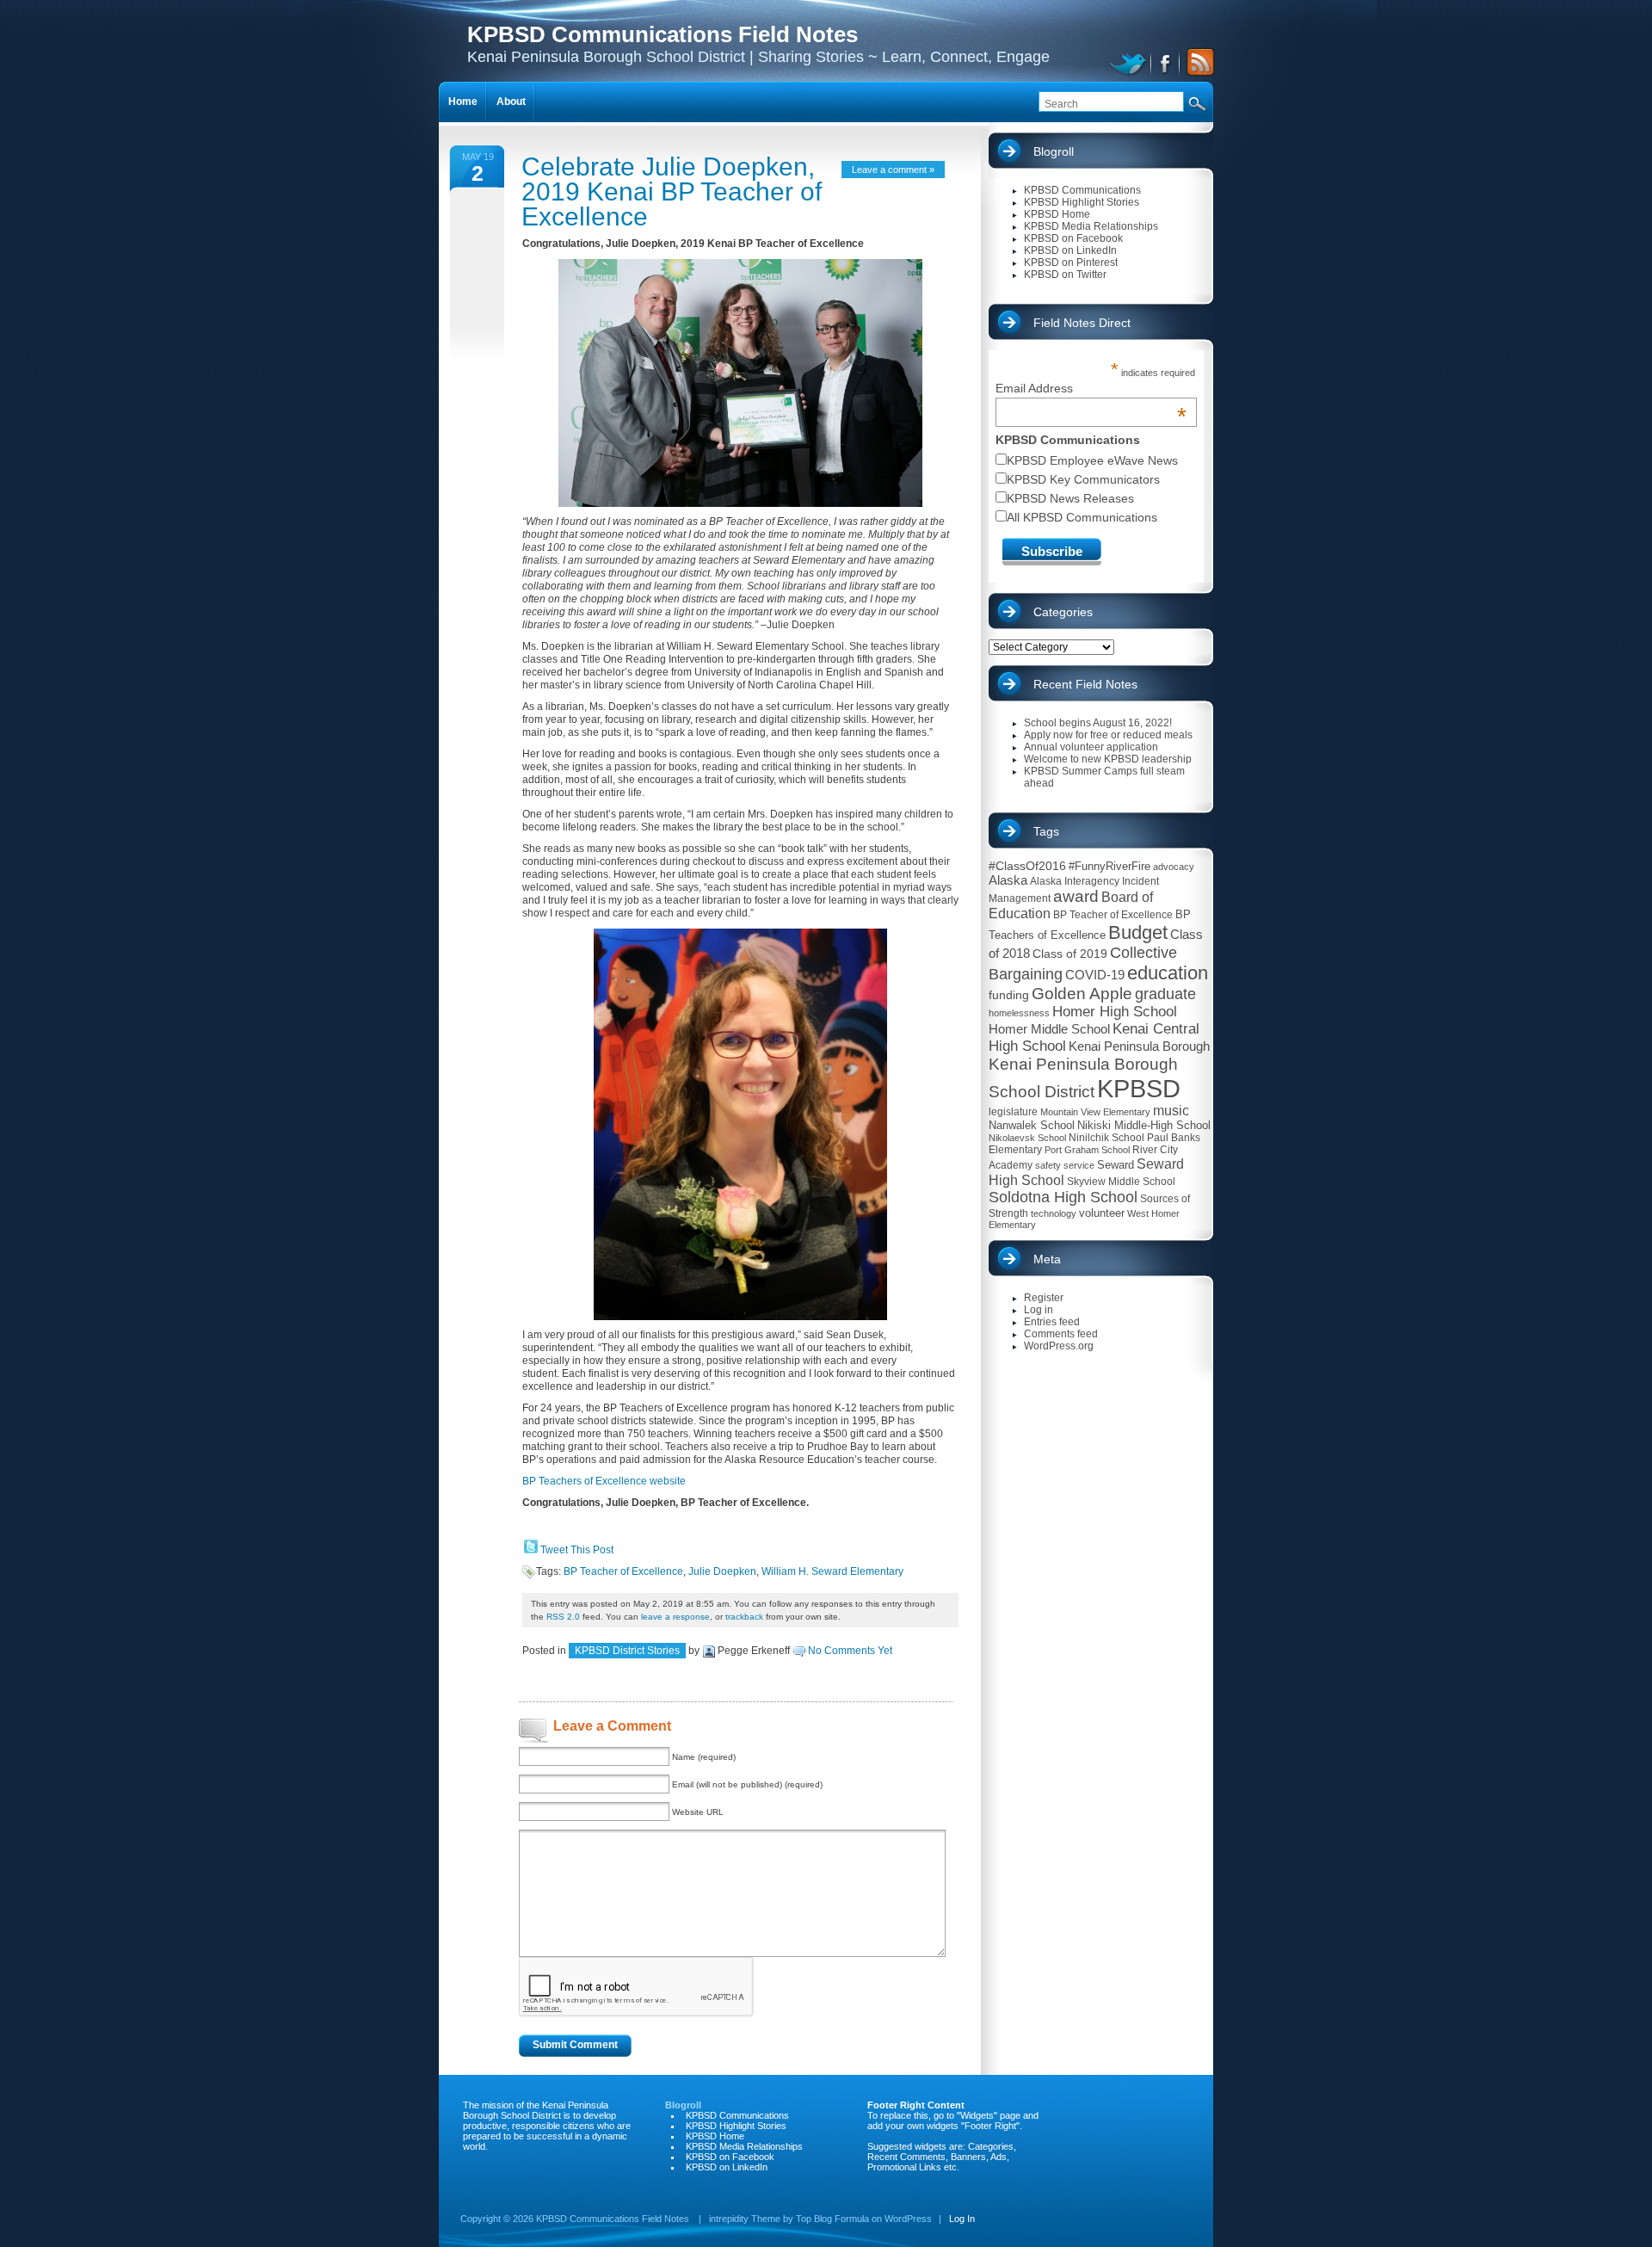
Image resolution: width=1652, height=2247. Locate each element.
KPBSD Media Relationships (1091, 226)
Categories (1063, 612)
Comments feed (1061, 1334)
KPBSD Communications (1082, 190)
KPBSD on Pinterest (1071, 262)
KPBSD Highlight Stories (1082, 202)
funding (1009, 995)
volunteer (1102, 1213)
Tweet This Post (577, 1550)
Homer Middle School (1049, 1029)
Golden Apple (1082, 994)
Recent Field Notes (1085, 684)
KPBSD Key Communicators (1083, 479)
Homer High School (1115, 1012)
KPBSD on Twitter (1065, 275)
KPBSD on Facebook (1073, 238)
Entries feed (1052, 1322)
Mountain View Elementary (1095, 1112)
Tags (1046, 831)
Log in (1039, 1310)
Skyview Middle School (1121, 1182)
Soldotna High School (1063, 1197)
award (1076, 896)
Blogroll (1054, 151)
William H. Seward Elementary (832, 1571)
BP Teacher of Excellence (623, 1571)
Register (1044, 1298)
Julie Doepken (722, 1571)
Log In (962, 2219)
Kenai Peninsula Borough (1139, 1046)
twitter (1130, 62)
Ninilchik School (1106, 1138)
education (1168, 973)
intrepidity (729, 2219)
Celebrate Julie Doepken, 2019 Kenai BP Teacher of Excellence (672, 191)
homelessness (1019, 1013)
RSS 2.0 (563, 1617)
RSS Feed (1198, 62)
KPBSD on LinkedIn (1070, 250)
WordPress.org (1059, 1346)
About (511, 102)
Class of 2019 (1070, 954)
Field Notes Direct (1082, 323)
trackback (744, 1617)
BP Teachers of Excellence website (604, 1481)
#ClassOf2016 (1027, 866)
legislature (1013, 1112)
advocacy (1174, 867)
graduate (1165, 994)
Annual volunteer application (1091, 747)
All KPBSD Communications (1082, 517)
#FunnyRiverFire (1110, 866)
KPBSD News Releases (1070, 498)
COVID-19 (1095, 975)
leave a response (675, 1617)
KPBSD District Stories (627, 1651)
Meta (1047, 1259)
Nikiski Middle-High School (1144, 1125)
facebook (1166, 62)
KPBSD (1139, 1088)
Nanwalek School (1032, 1125)
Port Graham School (1087, 1150)
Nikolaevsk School (1027, 1138)
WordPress (908, 2219)
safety (1048, 1165)
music (1171, 1111)
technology (1054, 1213)
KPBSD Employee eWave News (1092, 460)
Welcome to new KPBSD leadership (1108, 759)
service (1079, 1165)
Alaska (1008, 880)
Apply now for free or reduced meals (1108, 735)
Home (463, 102)
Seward (1116, 1165)
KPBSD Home (1057, 214)
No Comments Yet (850, 1651)
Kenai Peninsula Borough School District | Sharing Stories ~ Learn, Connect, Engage (758, 43)
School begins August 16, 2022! (1098, 723)
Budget (1138, 932)
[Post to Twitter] (530, 1550)
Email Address (1091, 388)
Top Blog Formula (832, 2219)
